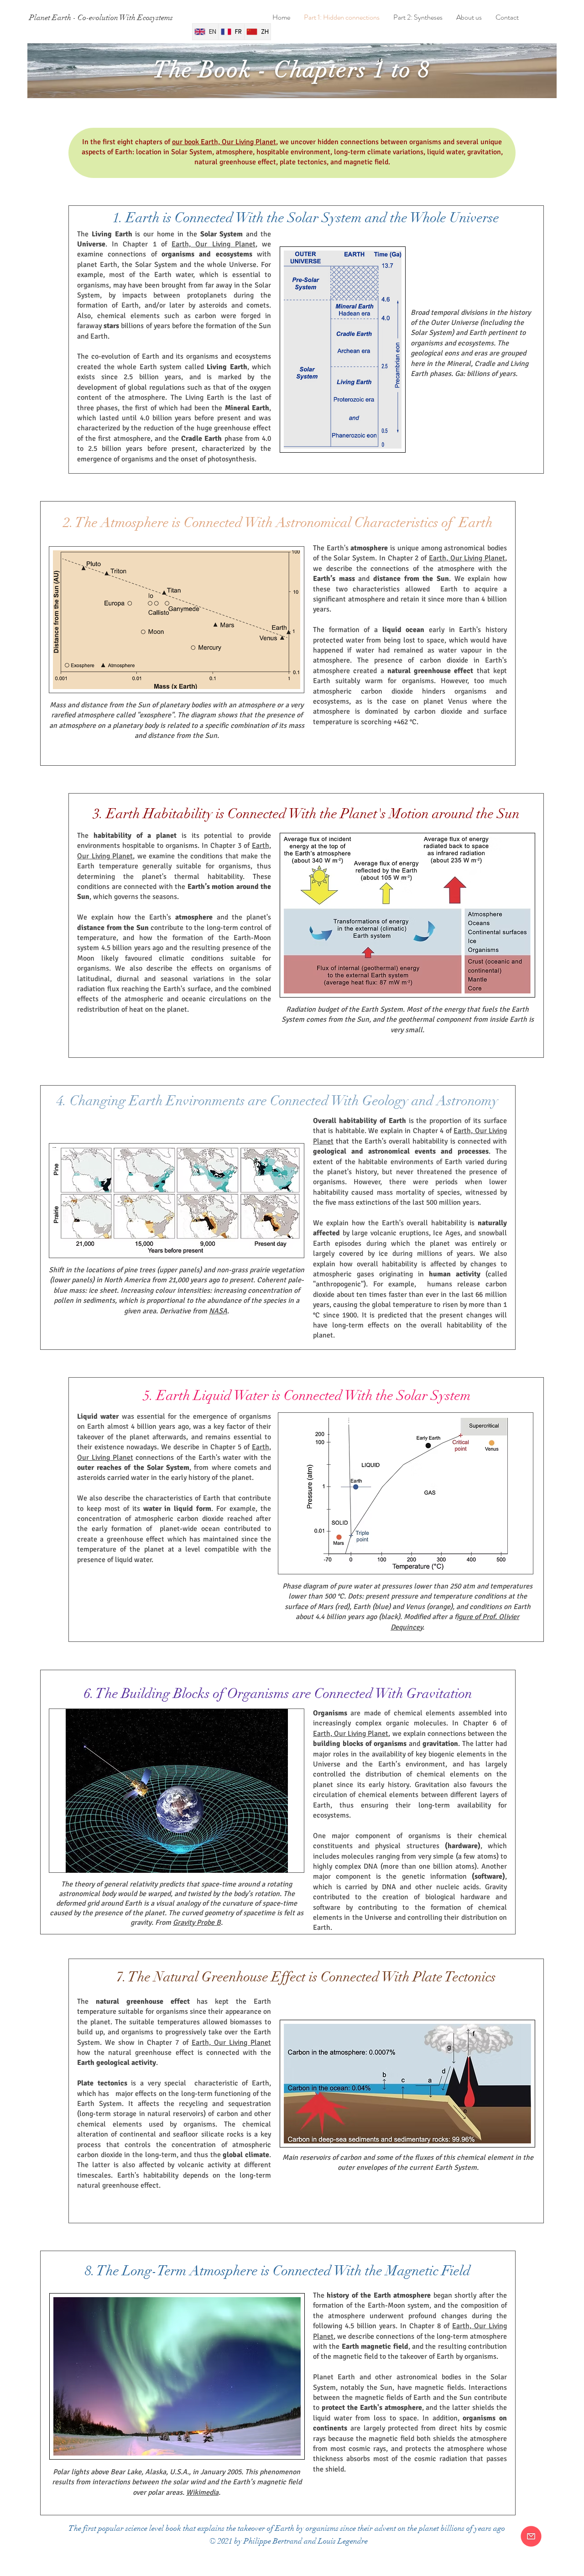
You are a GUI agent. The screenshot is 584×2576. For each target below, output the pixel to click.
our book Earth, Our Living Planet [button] (224, 142)
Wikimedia (202, 2492)
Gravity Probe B (197, 1923)
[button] (531, 2536)
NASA (218, 1311)
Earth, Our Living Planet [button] (214, 244)
